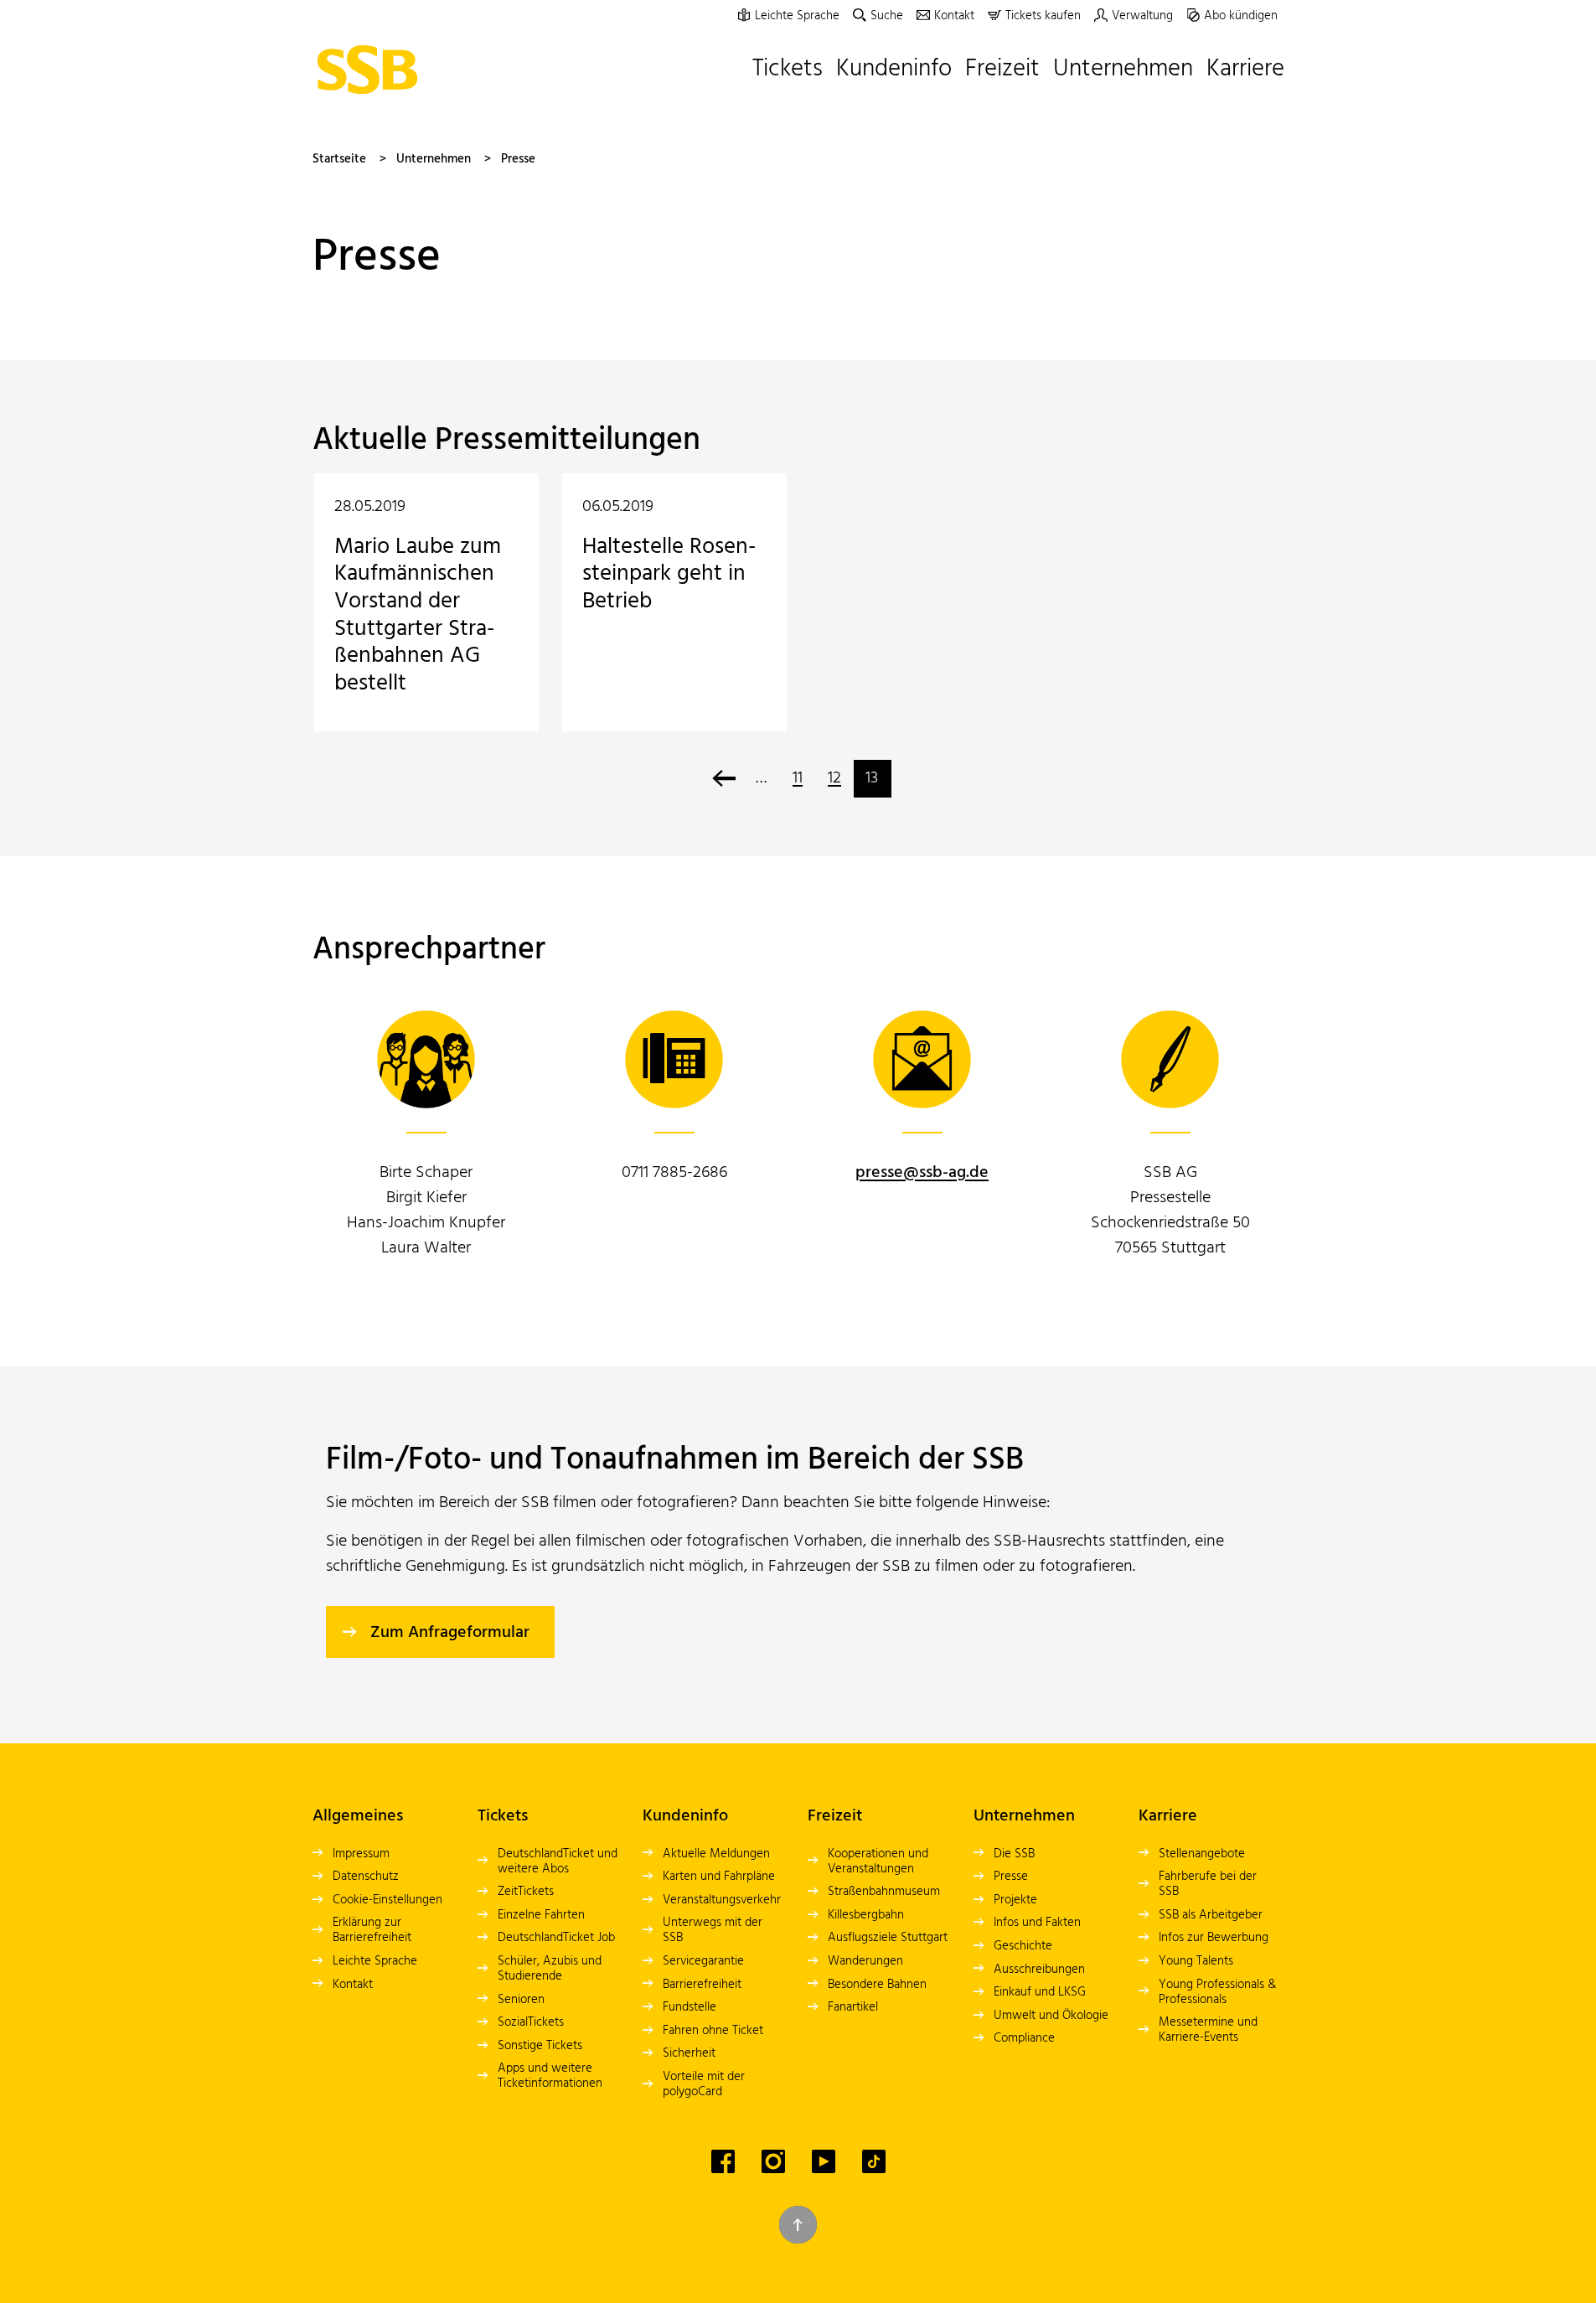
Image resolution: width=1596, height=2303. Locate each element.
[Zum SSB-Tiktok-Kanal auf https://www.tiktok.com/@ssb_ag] (874, 2161)
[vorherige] (724, 779)
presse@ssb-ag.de (922, 1173)
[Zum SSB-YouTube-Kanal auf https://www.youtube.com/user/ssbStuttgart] (824, 2161)
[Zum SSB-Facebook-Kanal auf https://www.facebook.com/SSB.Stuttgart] (723, 2161)
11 (798, 778)
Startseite (339, 159)
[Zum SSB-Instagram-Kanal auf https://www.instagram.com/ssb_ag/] (773, 2161)
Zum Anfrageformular (450, 1633)
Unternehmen (434, 159)
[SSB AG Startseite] (372, 70)
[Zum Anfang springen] (798, 2225)
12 (834, 778)
